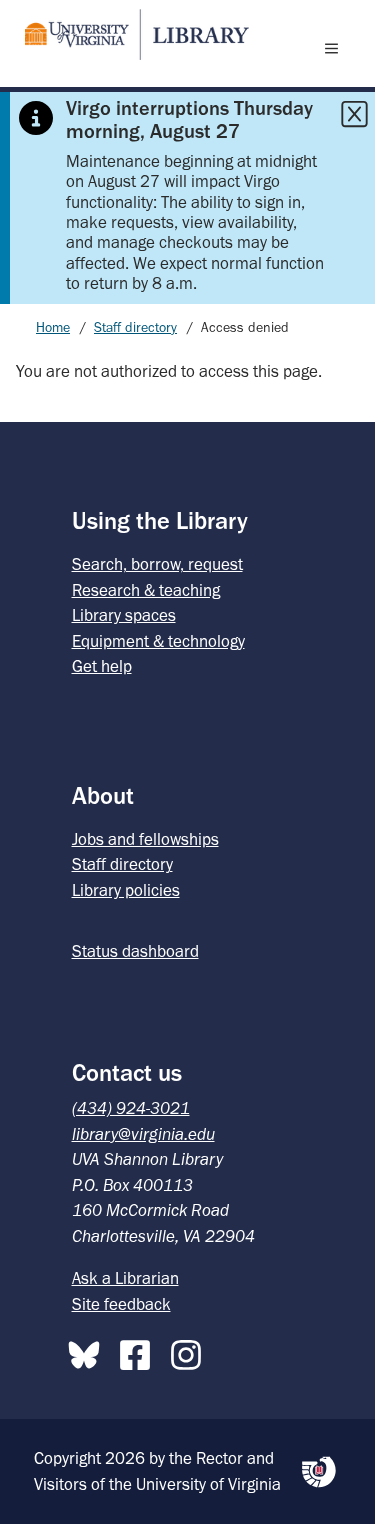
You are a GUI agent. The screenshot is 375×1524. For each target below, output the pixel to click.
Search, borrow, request (157, 564)
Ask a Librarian (125, 1278)
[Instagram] (191, 1351)
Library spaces (124, 615)
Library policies (126, 890)
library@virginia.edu (143, 1134)
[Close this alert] (354, 114)
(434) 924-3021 (131, 1108)
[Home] (129, 34)
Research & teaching (146, 590)
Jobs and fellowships (145, 839)
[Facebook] (140, 1351)
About (103, 795)
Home (53, 327)
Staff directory (135, 327)
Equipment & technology (158, 641)
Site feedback (121, 1304)
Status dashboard (135, 951)
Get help (102, 666)
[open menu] (336, 48)
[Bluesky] (89, 1351)
